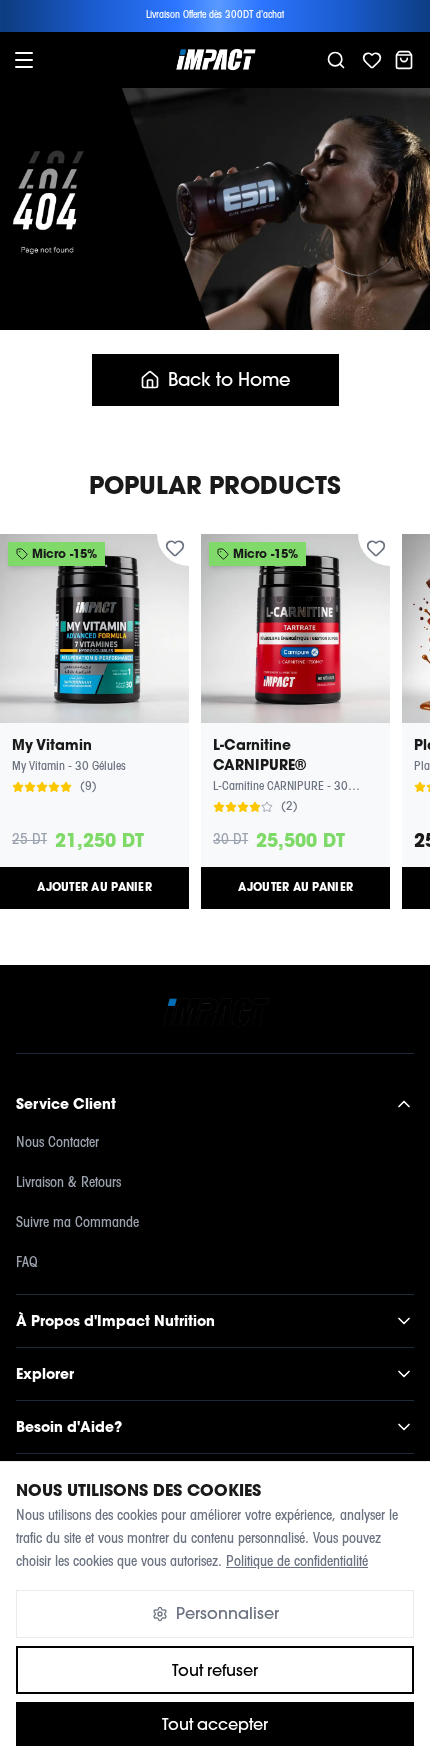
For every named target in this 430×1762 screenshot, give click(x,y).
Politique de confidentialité (297, 1562)
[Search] (336, 60)
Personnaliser (227, 1613)
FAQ (27, 1263)
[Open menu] (24, 60)
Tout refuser (215, 1670)
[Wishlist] (372, 60)
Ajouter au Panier (94, 887)
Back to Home (229, 379)
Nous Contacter (57, 1143)
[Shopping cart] (404, 60)
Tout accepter (215, 1724)
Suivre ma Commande (77, 1223)
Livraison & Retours (68, 1183)
